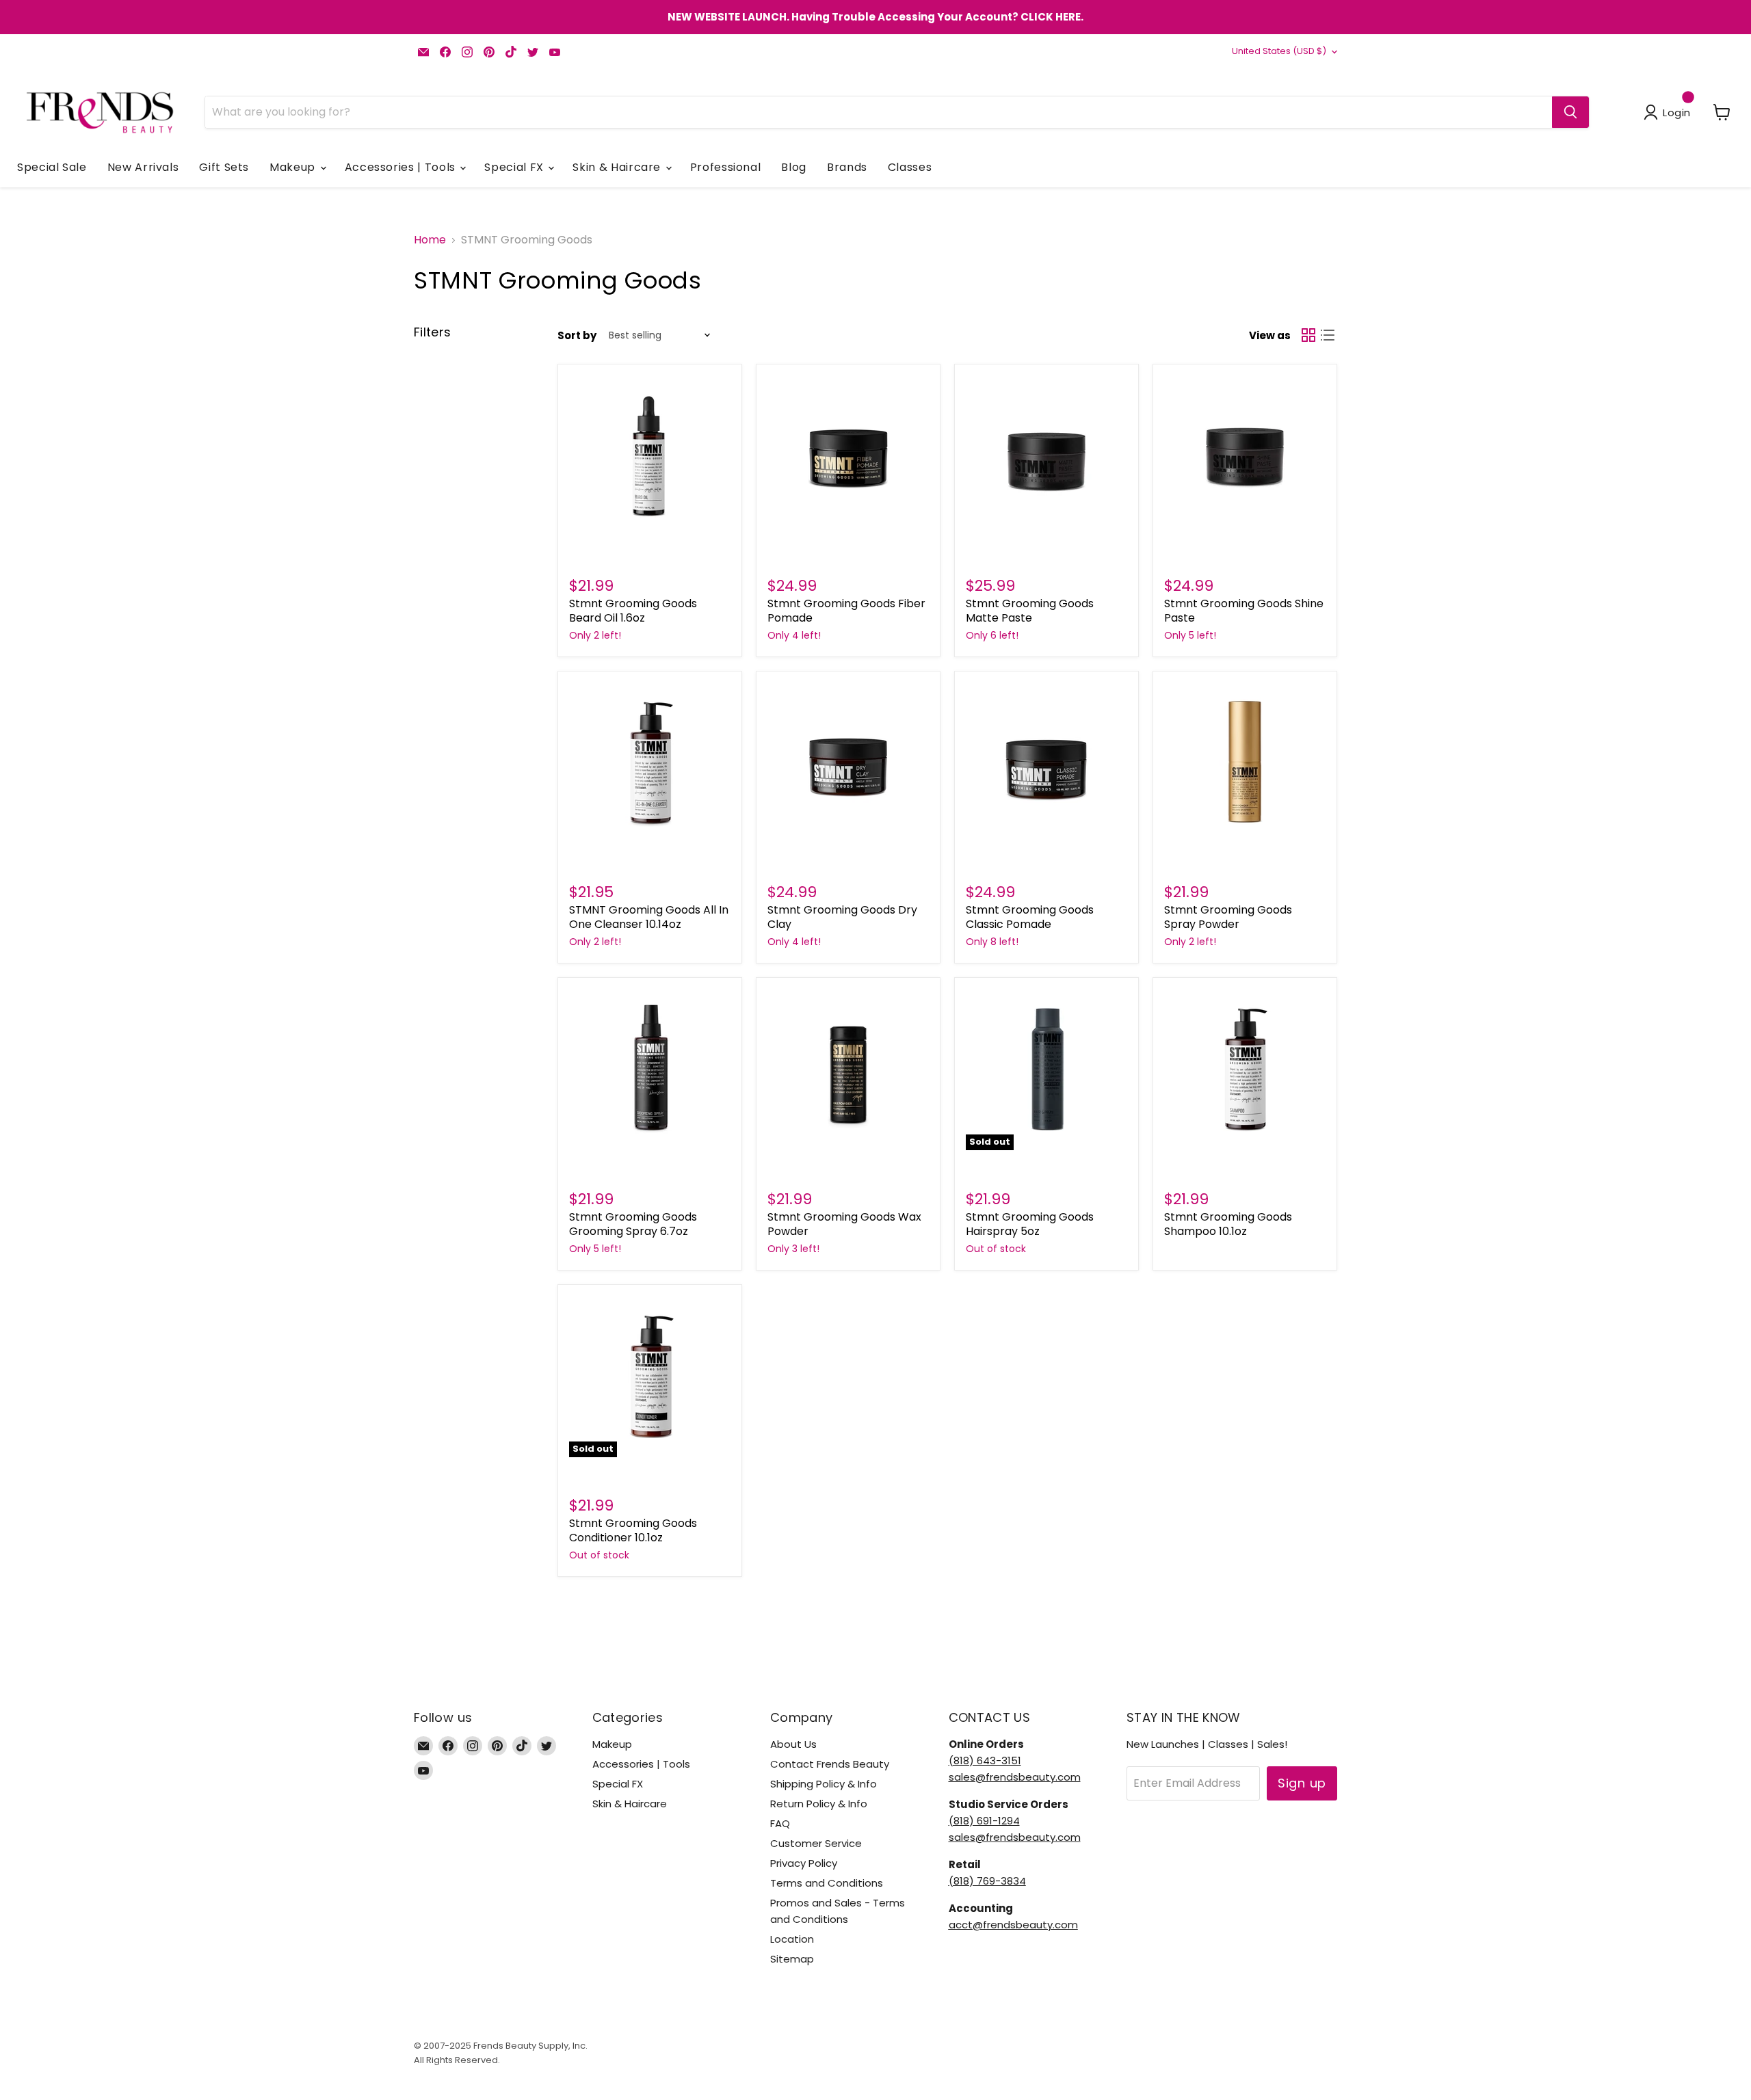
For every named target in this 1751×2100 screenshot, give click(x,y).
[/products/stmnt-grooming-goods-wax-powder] (848, 1069)
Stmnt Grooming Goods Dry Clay (842, 917)
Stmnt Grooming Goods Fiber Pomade (846, 611)
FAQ (780, 1823)
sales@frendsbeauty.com (1015, 1777)
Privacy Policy (804, 1863)
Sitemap (792, 1959)
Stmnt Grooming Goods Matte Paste (1030, 611)
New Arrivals (143, 167)
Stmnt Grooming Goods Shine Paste (1244, 611)
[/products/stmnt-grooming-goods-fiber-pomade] (848, 456)
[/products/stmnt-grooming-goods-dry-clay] (848, 763)
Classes (910, 167)
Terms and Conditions (827, 1883)
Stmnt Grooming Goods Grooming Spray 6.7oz (633, 1224)
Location (792, 1939)
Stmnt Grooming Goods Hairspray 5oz (1030, 1224)
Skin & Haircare (618, 167)
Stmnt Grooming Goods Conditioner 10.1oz (633, 1530)
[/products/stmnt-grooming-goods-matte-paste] (1046, 456)
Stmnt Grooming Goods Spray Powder (1228, 917)
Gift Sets (224, 167)
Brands (847, 167)
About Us (793, 1744)
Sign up (1302, 1783)
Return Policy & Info (819, 1804)
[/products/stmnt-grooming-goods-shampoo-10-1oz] (1245, 1069)
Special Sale (52, 167)
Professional (726, 167)
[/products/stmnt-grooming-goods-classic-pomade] (1046, 763)
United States (1279, 51)
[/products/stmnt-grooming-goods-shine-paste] (1245, 456)
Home (430, 240)
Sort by (577, 335)
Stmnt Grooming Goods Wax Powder (844, 1224)
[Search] (1570, 112)
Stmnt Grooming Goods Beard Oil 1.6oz (633, 611)
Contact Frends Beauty (830, 1764)
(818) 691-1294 (984, 1821)
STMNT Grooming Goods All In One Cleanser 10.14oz (649, 917)
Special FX (515, 167)
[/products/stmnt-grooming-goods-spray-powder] (1245, 763)
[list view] (1328, 335)
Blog (794, 167)
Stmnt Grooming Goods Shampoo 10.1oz (1228, 1224)
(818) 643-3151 (985, 1760)
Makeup (294, 167)
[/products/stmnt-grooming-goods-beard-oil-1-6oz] (650, 456)
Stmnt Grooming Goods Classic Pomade (1030, 917)
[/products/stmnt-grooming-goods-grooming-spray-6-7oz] (650, 1069)
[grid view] (1308, 335)
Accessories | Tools (402, 167)
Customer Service (816, 1843)
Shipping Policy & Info (824, 1784)
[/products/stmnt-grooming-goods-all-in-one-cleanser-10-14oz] (650, 763)
